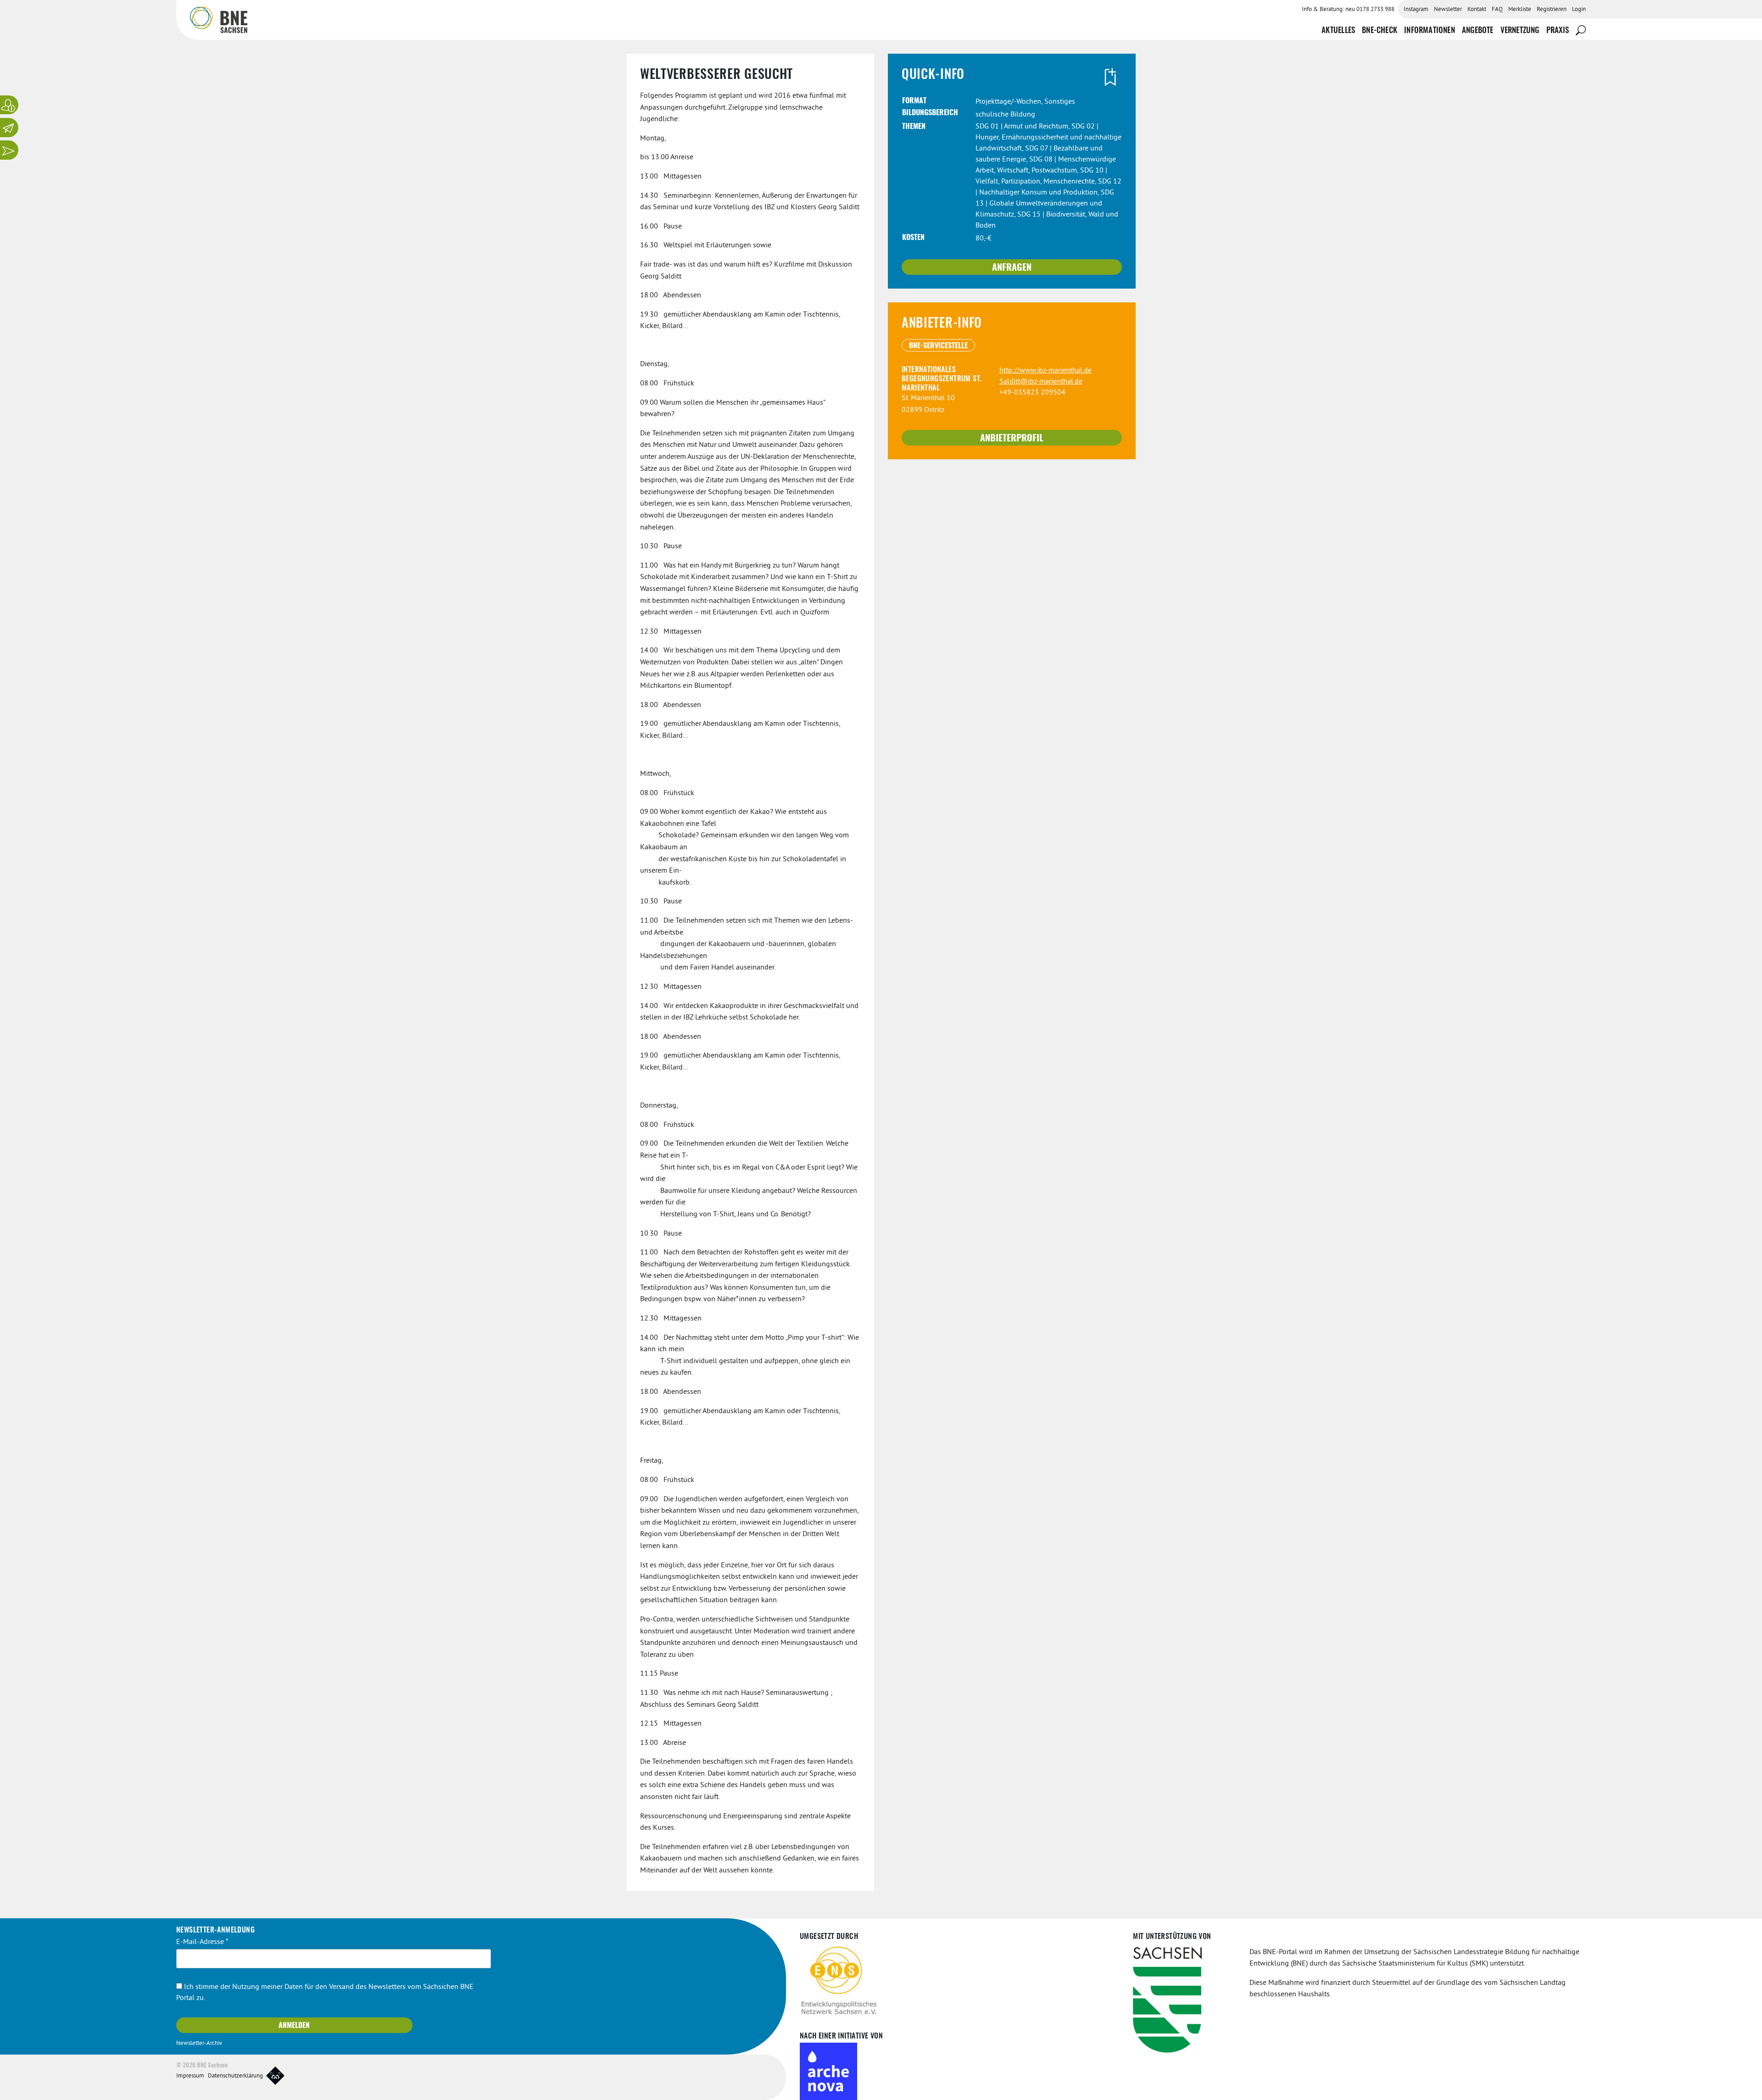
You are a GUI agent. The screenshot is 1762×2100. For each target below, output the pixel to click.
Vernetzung (1520, 31)
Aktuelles (1338, 31)
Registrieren (1552, 10)
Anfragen (1012, 268)
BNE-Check (1380, 31)
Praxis (1558, 31)
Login (1579, 10)
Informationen (1430, 31)
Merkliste (1520, 10)
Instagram (1416, 10)
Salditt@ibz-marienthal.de (1041, 382)
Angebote (1478, 31)
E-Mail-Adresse (202, 1942)
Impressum (190, 2076)
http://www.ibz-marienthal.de (1045, 371)
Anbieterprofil (1012, 439)
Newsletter (1448, 10)
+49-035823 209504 (1032, 393)
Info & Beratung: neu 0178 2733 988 (1348, 10)
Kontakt (1477, 10)
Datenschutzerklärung (235, 2076)
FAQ (1497, 10)
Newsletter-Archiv (199, 2044)
